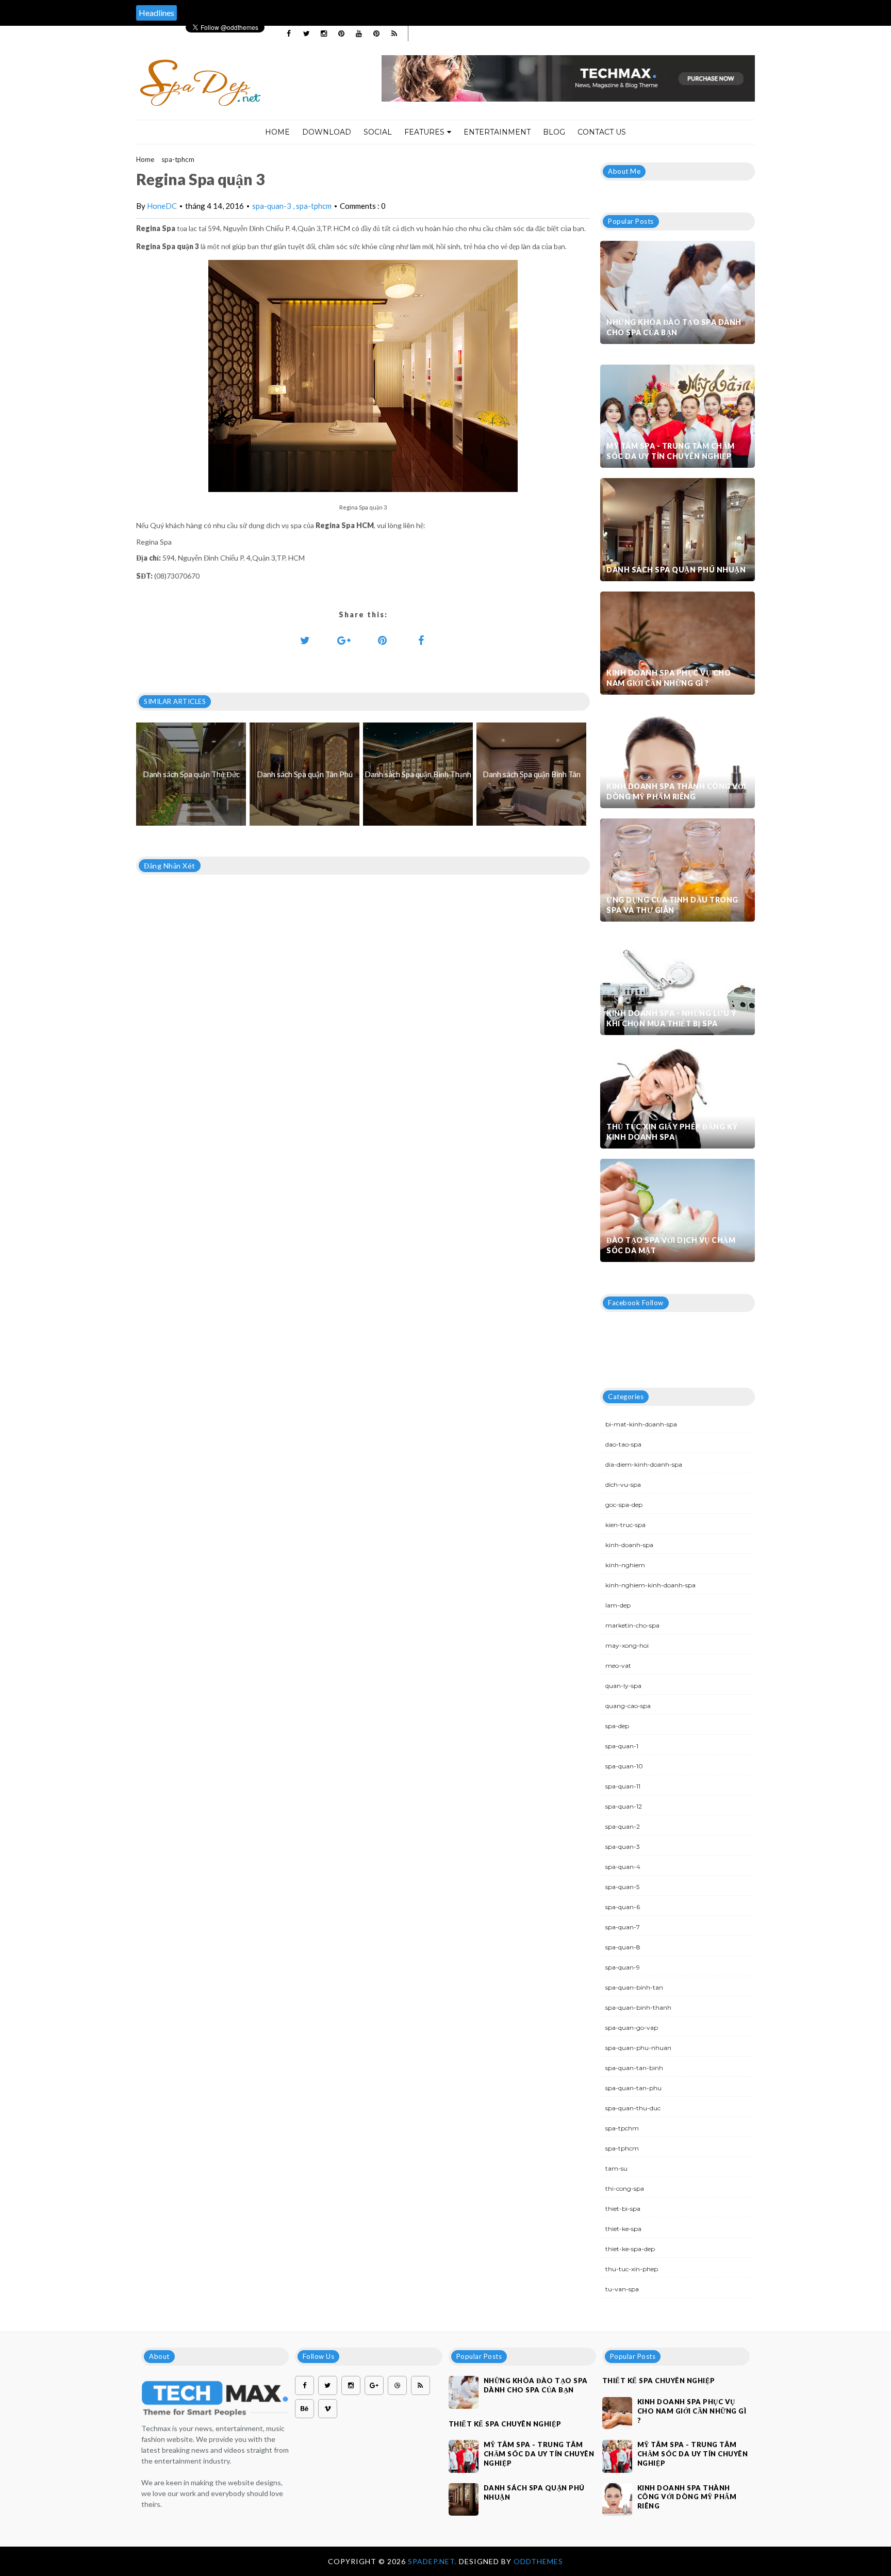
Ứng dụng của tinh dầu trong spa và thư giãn (672, 905)
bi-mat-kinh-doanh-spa (641, 1424)
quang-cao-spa (628, 1706)
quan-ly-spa (623, 1686)
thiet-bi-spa (623, 2209)
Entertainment (497, 132)
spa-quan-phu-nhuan (638, 2048)
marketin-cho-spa (632, 1625)
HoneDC (162, 206)
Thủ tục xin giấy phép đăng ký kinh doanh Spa (672, 1132)
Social (378, 132)
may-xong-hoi (627, 1645)
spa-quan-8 (623, 1947)
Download (327, 132)
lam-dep (618, 1605)
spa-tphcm (178, 159)
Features (424, 132)
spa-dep (617, 1726)
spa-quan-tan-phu (633, 2088)
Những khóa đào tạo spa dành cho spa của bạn (674, 327)
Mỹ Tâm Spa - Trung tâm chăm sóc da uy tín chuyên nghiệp (671, 451)
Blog (554, 132)
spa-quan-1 (622, 1746)
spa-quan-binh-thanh (638, 2007)
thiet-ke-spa (623, 2229)
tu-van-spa (622, 2289)
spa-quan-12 (624, 1806)
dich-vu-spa (623, 1484)
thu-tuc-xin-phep (632, 2269)
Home (277, 132)
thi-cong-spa (625, 2188)
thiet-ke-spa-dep (630, 2249)
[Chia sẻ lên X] (305, 640)
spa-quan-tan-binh (634, 2068)
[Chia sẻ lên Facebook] (421, 640)
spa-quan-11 (623, 1786)
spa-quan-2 (623, 1826)
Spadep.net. (433, 2561)
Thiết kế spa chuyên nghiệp (505, 2424)
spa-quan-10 (624, 1766)
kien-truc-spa (625, 1525)
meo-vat (618, 1666)
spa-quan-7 (623, 1927)
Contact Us (602, 132)
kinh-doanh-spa (629, 1545)
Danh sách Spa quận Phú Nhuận (676, 570)
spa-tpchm (622, 2128)
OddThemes (538, 2561)
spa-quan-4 (623, 1867)
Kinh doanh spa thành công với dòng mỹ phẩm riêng (676, 791)
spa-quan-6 (623, 1907)
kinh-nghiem (625, 1565)
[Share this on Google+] (344, 640)
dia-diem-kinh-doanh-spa (644, 1464)
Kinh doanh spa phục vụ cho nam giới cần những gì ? (669, 678)
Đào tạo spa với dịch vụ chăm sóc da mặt (671, 1245)
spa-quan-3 (273, 206)
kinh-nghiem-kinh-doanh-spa (650, 1585)
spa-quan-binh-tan (634, 1987)
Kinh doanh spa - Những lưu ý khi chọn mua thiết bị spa (671, 1018)
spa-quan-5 (622, 1887)
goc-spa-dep (624, 1505)
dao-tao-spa (623, 1444)
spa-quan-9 (623, 1967)
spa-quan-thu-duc (633, 2108)
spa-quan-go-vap (632, 2028)
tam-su (616, 2168)
